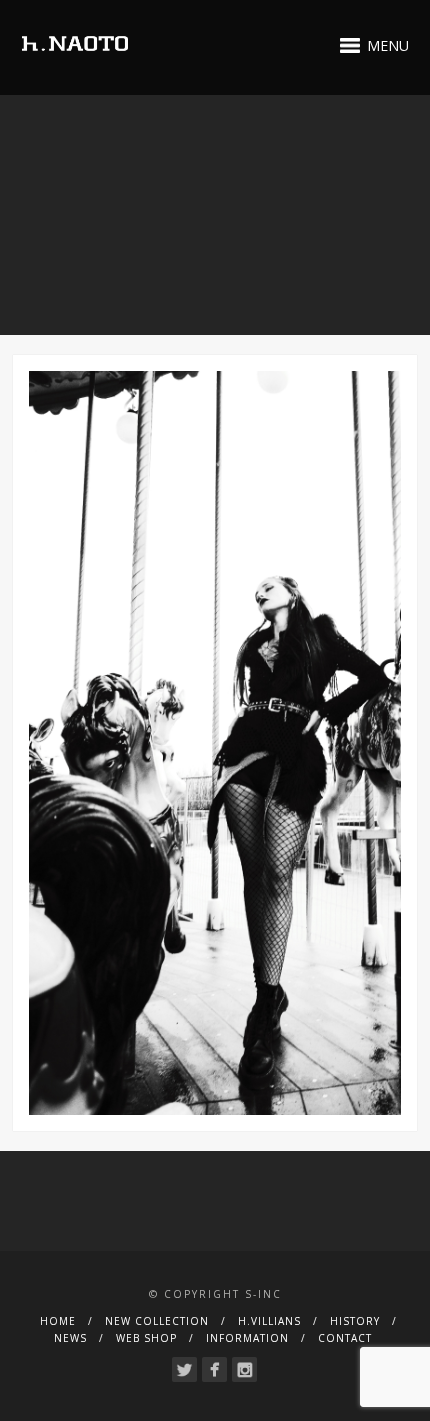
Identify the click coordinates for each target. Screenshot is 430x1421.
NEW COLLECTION (157, 1321)
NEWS (70, 1338)
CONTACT (345, 1338)
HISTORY (355, 1321)
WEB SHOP (146, 1338)
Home (58, 1321)
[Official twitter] (184, 1369)
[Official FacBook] (214, 1369)
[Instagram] (244, 1369)
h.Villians (269, 1321)
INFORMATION (247, 1338)
